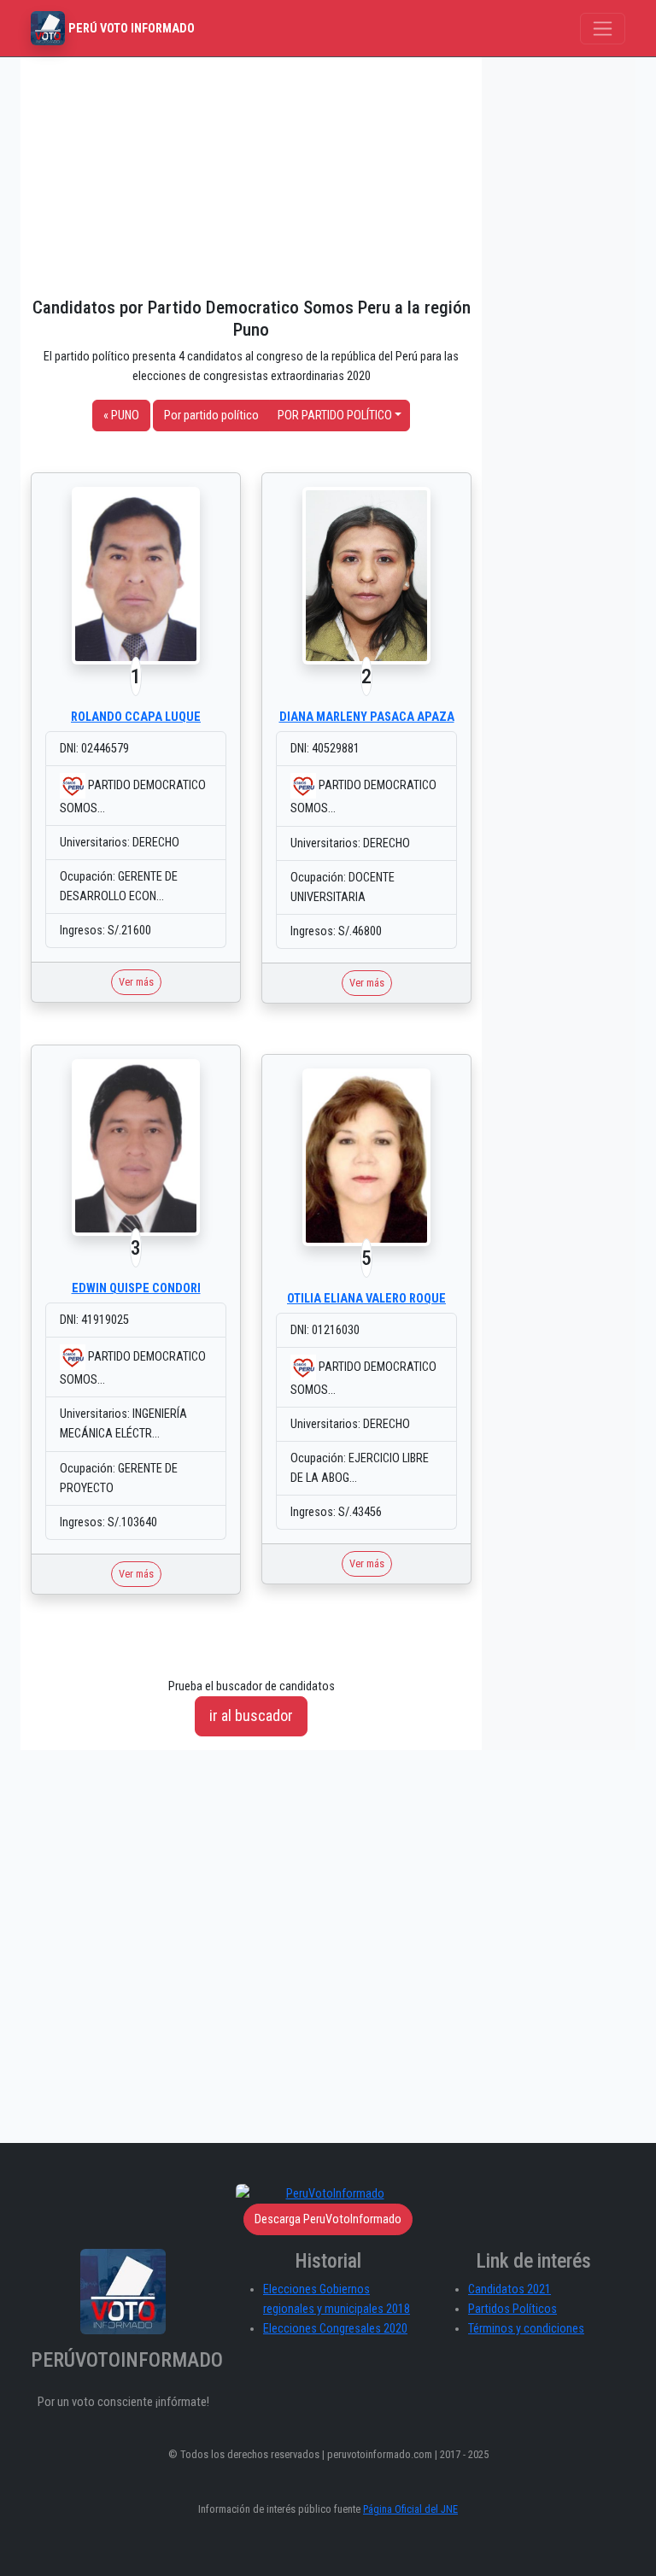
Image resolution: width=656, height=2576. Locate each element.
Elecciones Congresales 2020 (335, 2329)
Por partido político (211, 416)
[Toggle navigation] (603, 29)
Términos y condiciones (526, 2329)
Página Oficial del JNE (410, 2509)
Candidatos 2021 (510, 2289)
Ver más (136, 982)
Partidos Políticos (512, 2309)
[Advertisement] (251, 177)
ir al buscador (251, 1715)
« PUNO (121, 416)
